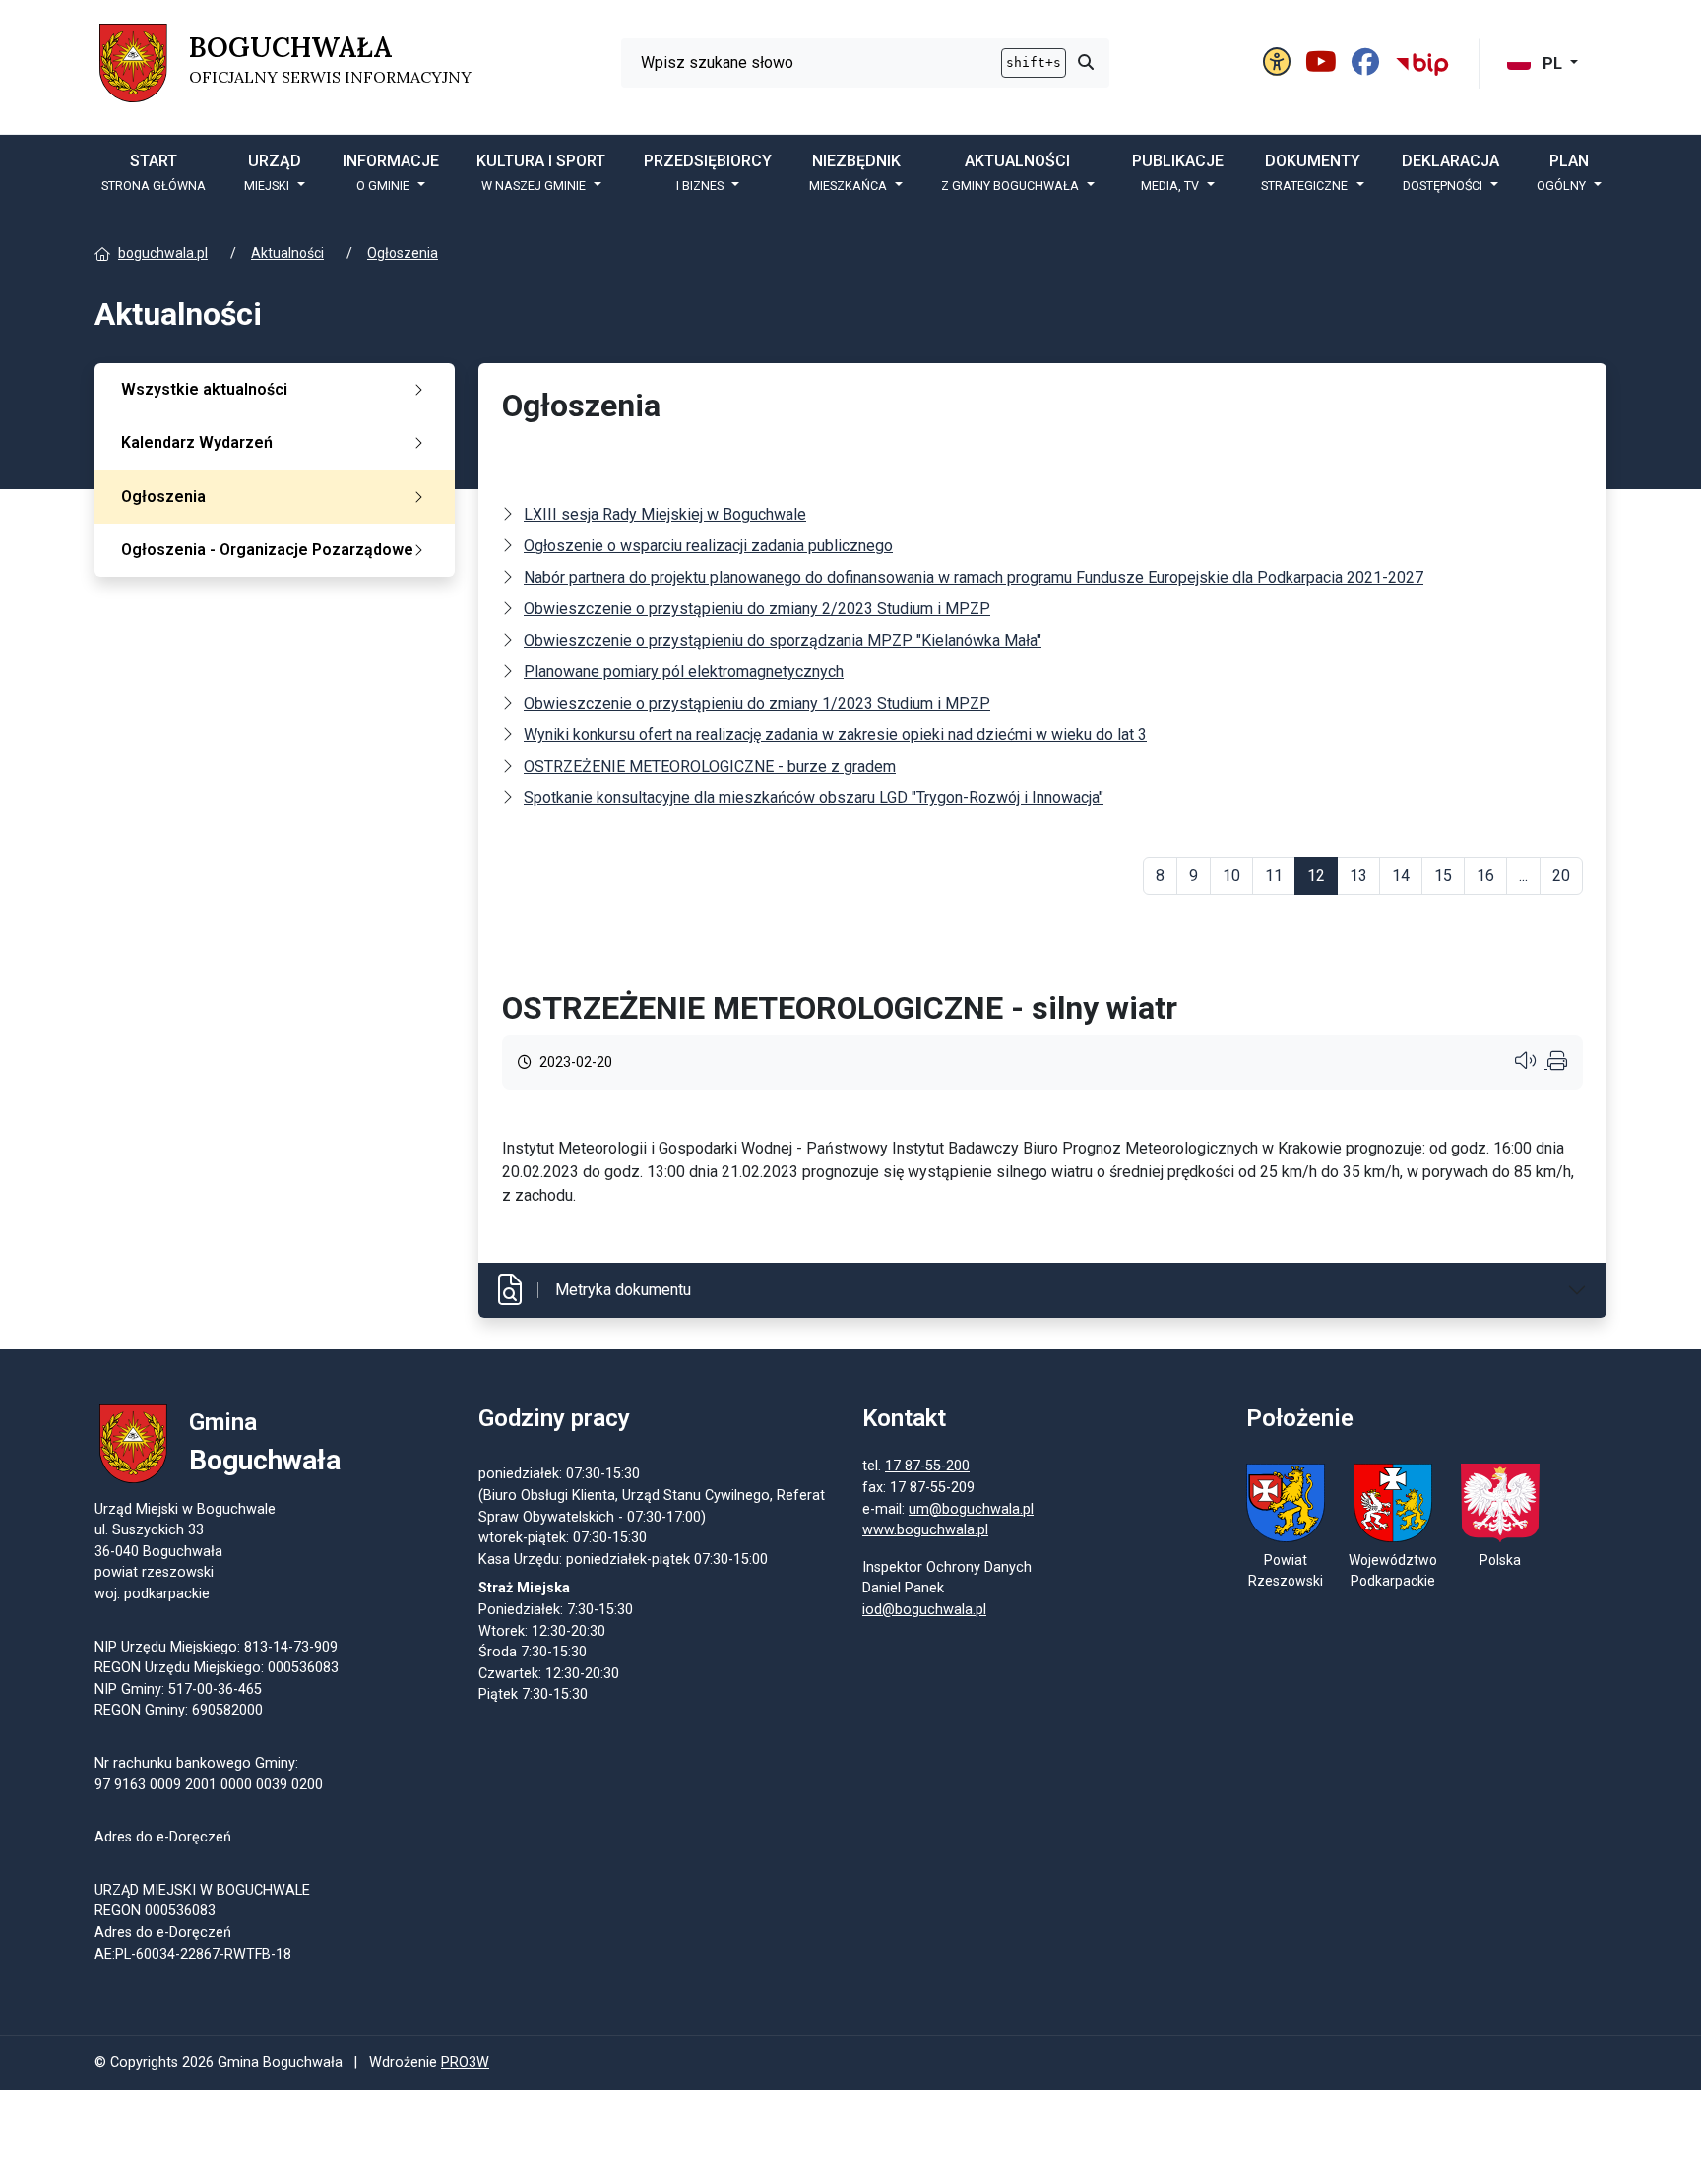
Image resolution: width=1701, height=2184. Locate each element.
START (154, 172)
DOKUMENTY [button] (1311, 172)
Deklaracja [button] (1450, 172)
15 (1443, 875)
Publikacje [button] (1178, 172)
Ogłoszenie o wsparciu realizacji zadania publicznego (708, 546)
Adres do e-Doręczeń (163, 1933)
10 (1231, 875)
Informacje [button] (391, 172)
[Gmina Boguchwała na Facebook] (1369, 62)
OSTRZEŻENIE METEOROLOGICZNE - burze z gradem (710, 766)
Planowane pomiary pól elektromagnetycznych (684, 672)
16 (1485, 875)
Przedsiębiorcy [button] (708, 172)
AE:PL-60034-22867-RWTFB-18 (193, 1954)
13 (1358, 875)
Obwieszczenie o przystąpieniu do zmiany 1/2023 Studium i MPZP (757, 703)
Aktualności (287, 253)
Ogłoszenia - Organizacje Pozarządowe (267, 550)
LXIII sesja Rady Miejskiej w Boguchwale (665, 514)
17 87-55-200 (927, 1466)
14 (1401, 875)
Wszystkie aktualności (204, 389)
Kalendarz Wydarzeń (197, 442)
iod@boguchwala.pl (924, 1610)
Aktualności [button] (1010, 172)
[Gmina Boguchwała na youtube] (1324, 62)
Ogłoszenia (403, 253)
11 (1274, 875)
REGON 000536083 (155, 1911)
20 (1561, 875)
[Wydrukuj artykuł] (1557, 1063)
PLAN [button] (1563, 172)
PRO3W (465, 2062)
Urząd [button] (273, 172)
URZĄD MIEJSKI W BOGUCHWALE (202, 1890)
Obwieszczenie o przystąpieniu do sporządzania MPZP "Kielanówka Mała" (783, 640)
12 (1316, 875)
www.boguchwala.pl (925, 1530)
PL (1552, 63)
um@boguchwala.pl (971, 1509)
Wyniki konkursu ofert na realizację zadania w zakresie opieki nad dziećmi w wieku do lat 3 (835, 735)
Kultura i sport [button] (541, 172)
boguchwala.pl (163, 253)
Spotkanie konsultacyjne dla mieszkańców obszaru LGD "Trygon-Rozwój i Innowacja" (814, 798)
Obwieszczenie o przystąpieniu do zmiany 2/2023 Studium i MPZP (757, 609)
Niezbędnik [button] (855, 172)
